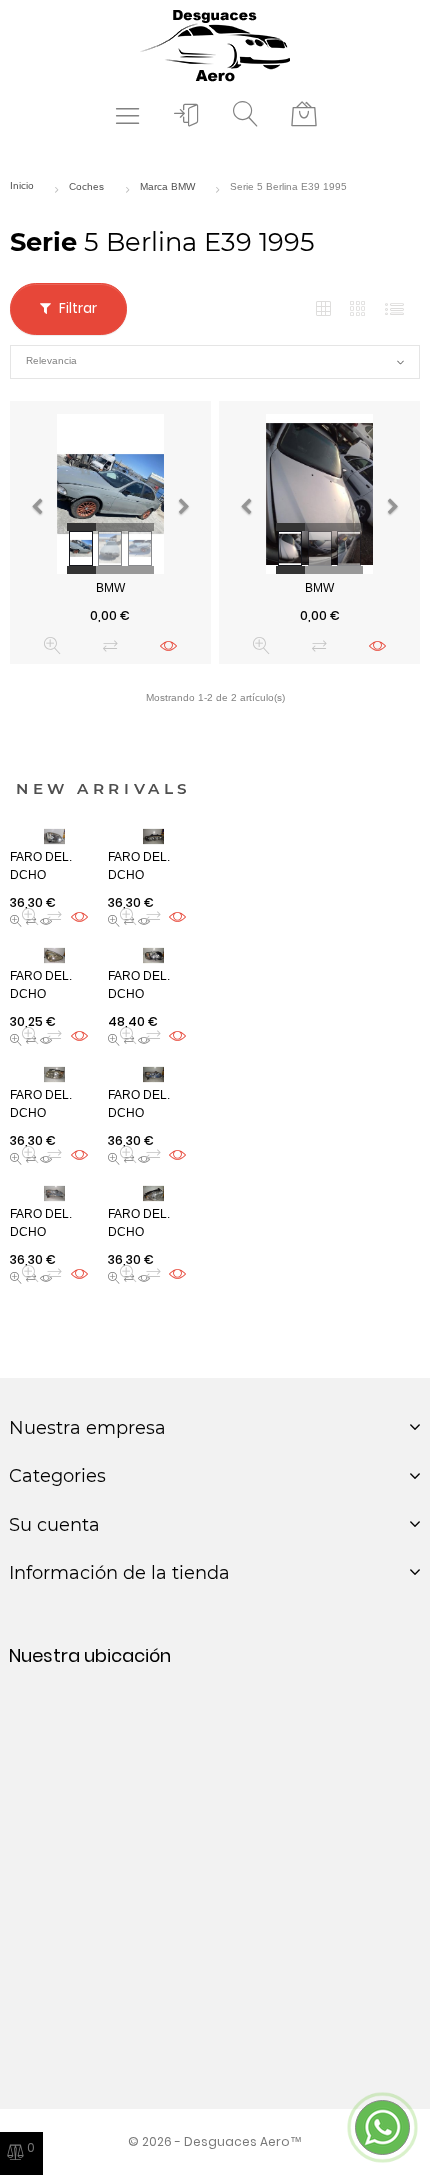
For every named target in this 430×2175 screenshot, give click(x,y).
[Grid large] (359, 309)
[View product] (168, 645)
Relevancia (215, 362)
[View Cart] (304, 115)
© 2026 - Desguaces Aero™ (215, 2141)
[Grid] (323, 309)
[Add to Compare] (110, 645)
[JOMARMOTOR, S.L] (215, 44)
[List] (394, 309)
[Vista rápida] (52, 645)
